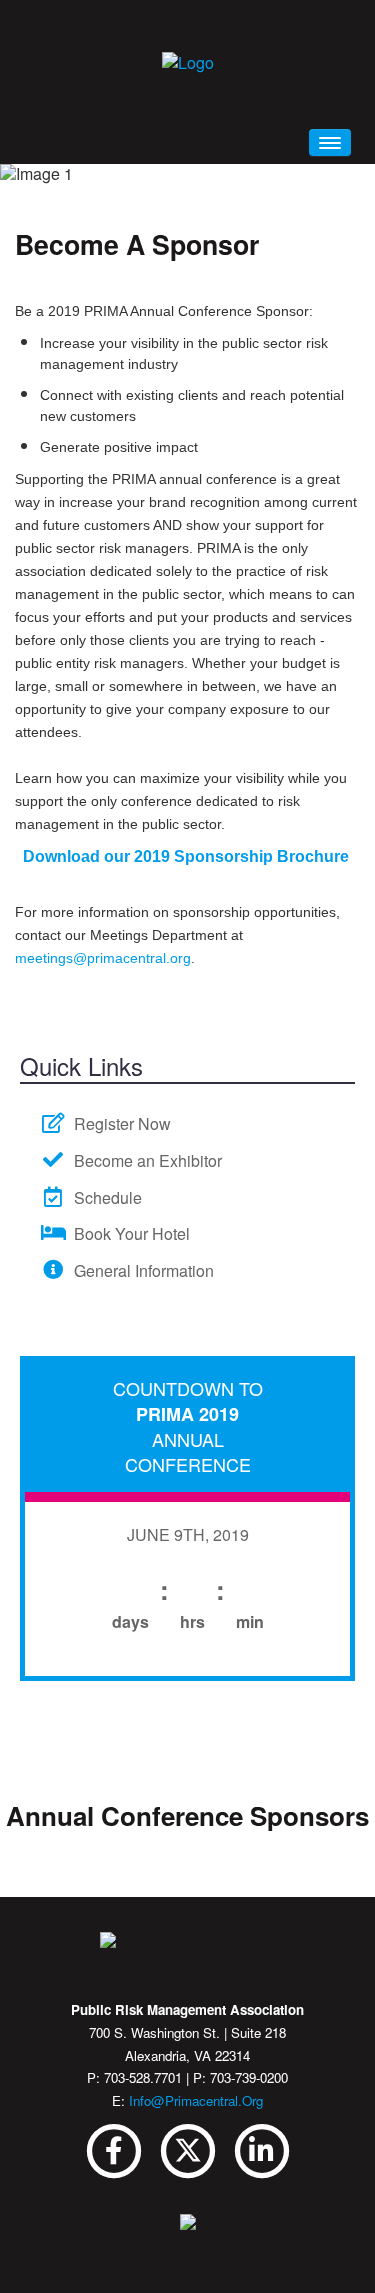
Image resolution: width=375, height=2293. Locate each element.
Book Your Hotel (128, 1233)
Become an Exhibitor (144, 1160)
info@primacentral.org (196, 2100)
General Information (140, 1270)
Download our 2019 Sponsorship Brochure (188, 856)
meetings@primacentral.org (103, 958)
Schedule (104, 1197)
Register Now (118, 1123)
